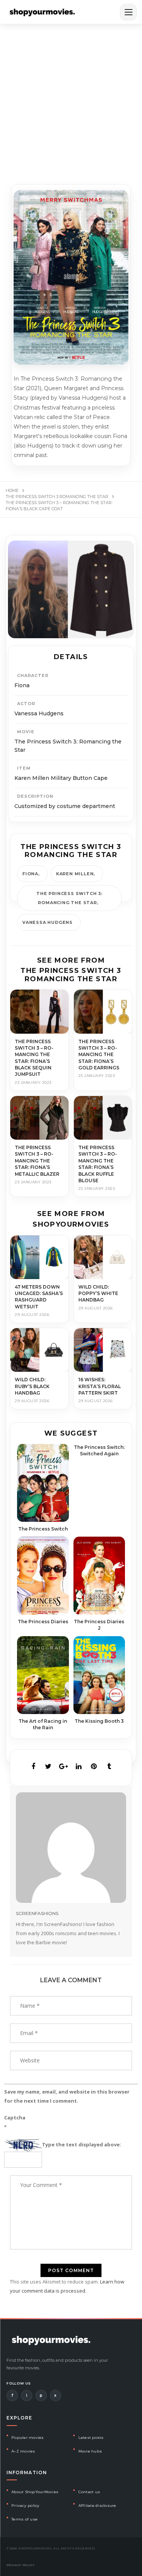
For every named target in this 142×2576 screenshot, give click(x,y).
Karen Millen (75, 874)
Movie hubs (90, 2451)
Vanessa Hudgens (48, 922)
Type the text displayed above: (82, 2144)
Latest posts (91, 2438)
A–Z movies (23, 2451)
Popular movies (28, 2438)
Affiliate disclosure (97, 2506)
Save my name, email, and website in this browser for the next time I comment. (67, 2096)
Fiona (30, 874)
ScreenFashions (37, 1913)
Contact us (89, 2492)
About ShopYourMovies (35, 2492)
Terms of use (24, 2519)
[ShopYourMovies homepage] (42, 12)
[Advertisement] (71, 99)
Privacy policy (26, 2506)
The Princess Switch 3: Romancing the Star (69, 898)
